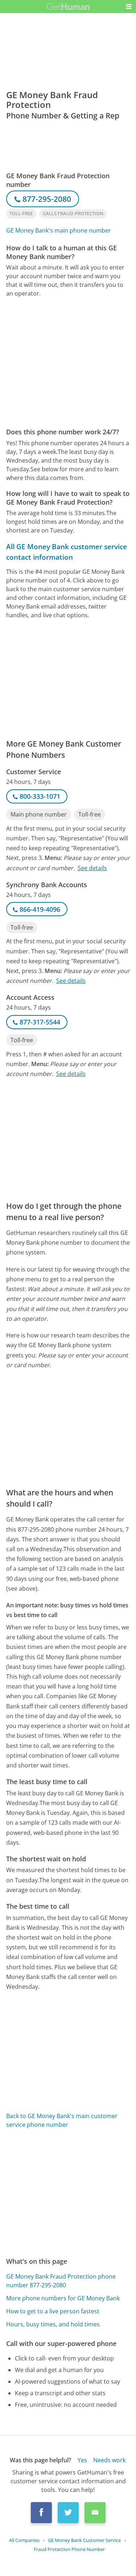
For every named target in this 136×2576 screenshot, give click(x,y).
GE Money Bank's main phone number (59, 230)
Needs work (109, 2460)
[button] (129, 7)
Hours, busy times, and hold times (53, 2324)
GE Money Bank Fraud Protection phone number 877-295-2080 (61, 2281)
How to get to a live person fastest (53, 2311)
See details (92, 868)
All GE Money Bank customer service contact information (67, 552)
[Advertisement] (68, 363)
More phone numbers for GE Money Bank (63, 2298)
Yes (82, 2460)
